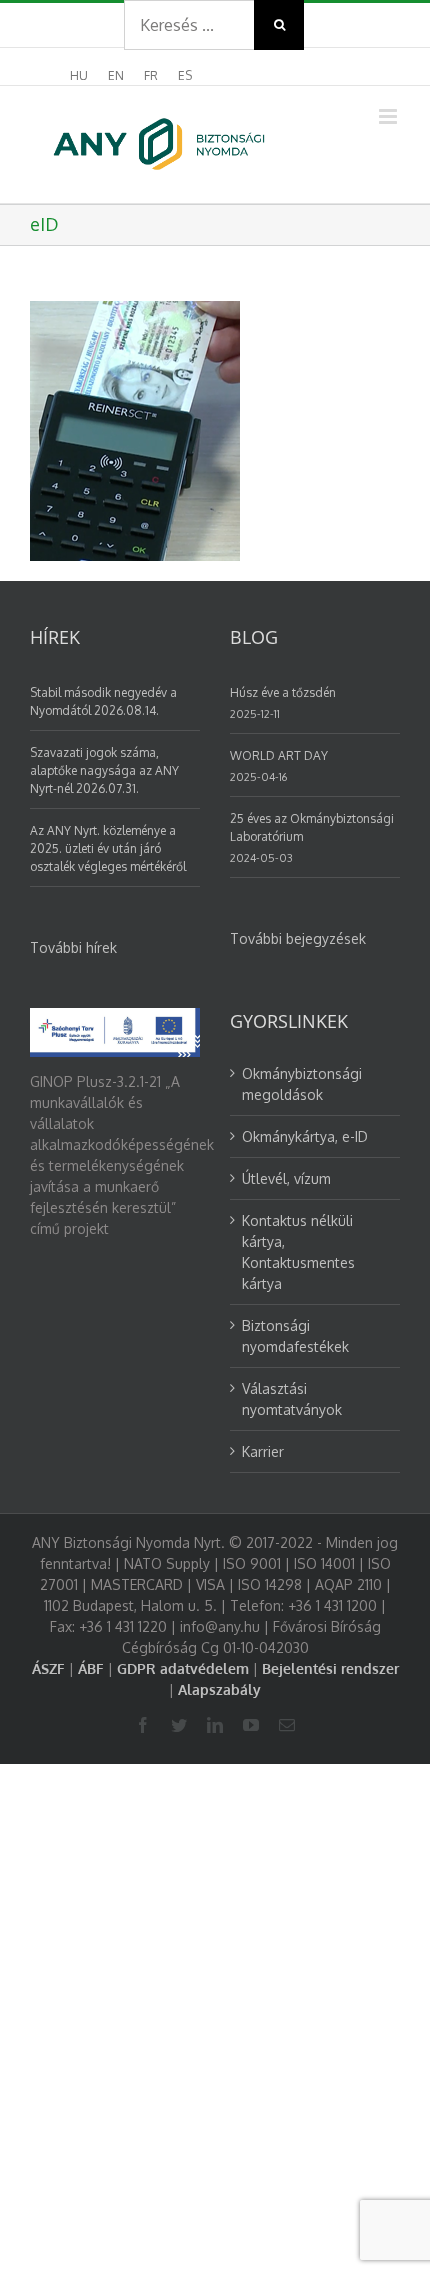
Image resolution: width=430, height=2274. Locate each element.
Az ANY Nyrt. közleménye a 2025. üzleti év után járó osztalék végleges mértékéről (108, 848)
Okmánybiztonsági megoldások (302, 1084)
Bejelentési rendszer (330, 1668)
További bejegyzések (298, 938)
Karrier (263, 1451)
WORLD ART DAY (279, 755)
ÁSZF (48, 1668)
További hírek (73, 947)
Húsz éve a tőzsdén (283, 692)
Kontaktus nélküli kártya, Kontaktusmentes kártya (298, 1252)
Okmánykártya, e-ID (305, 1136)
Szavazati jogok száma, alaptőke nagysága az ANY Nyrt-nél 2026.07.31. (104, 770)
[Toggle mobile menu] (389, 116)
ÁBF (91, 1668)
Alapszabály (219, 1689)
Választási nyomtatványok (292, 1399)
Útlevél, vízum (286, 1178)
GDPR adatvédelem (183, 1668)
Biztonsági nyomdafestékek (295, 1336)
